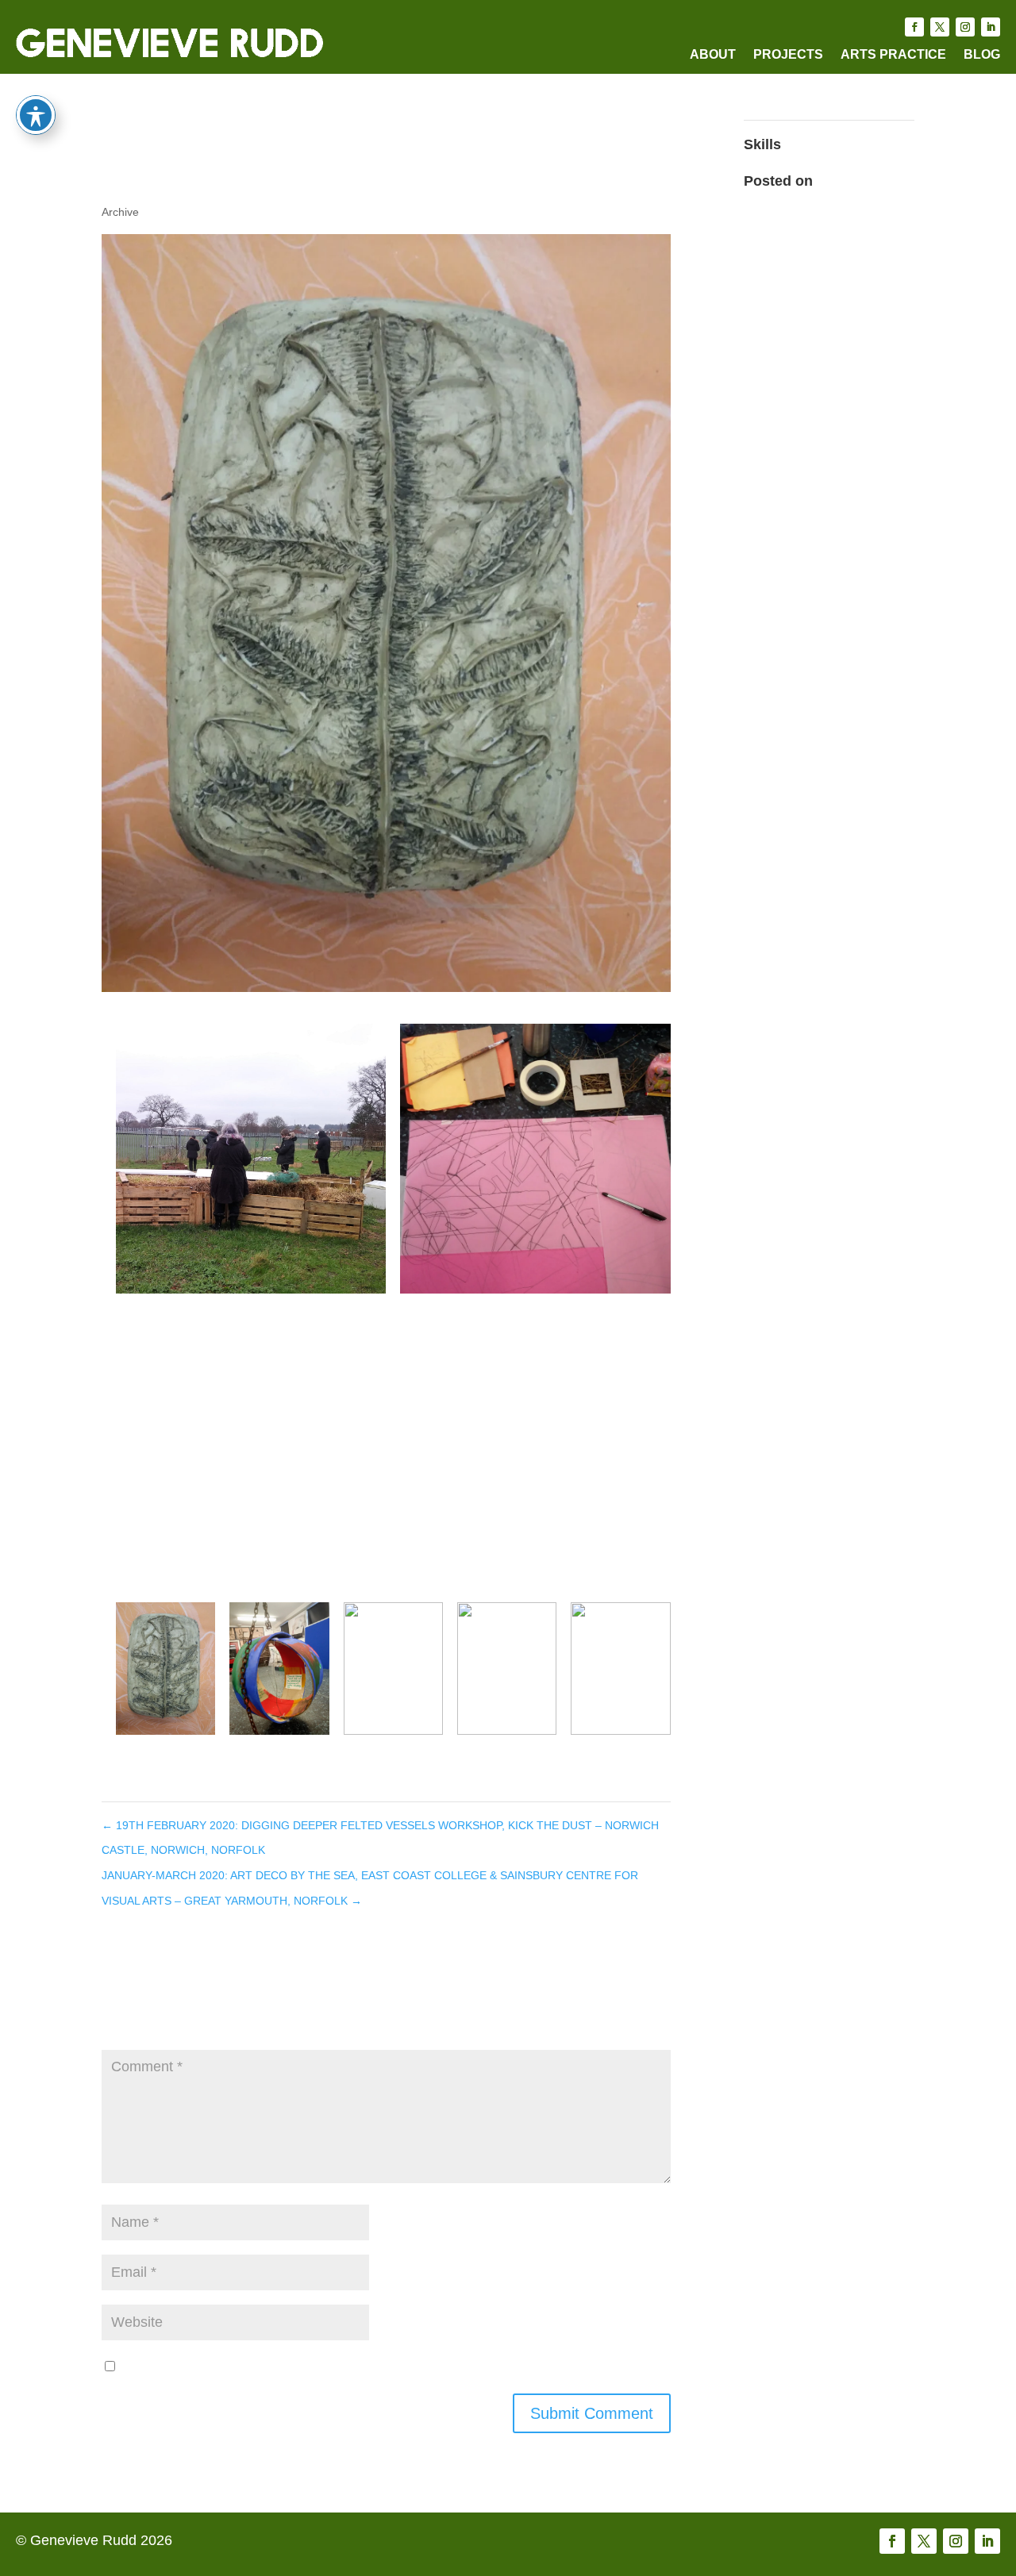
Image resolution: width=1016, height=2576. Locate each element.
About (713, 55)
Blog (982, 55)
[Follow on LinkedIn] (991, 27)
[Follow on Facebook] (914, 27)
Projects (788, 55)
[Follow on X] (940, 27)
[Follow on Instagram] (965, 27)
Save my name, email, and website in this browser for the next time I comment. (371, 2366)
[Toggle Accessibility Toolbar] (36, 115)
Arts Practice (893, 55)
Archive (120, 212)
